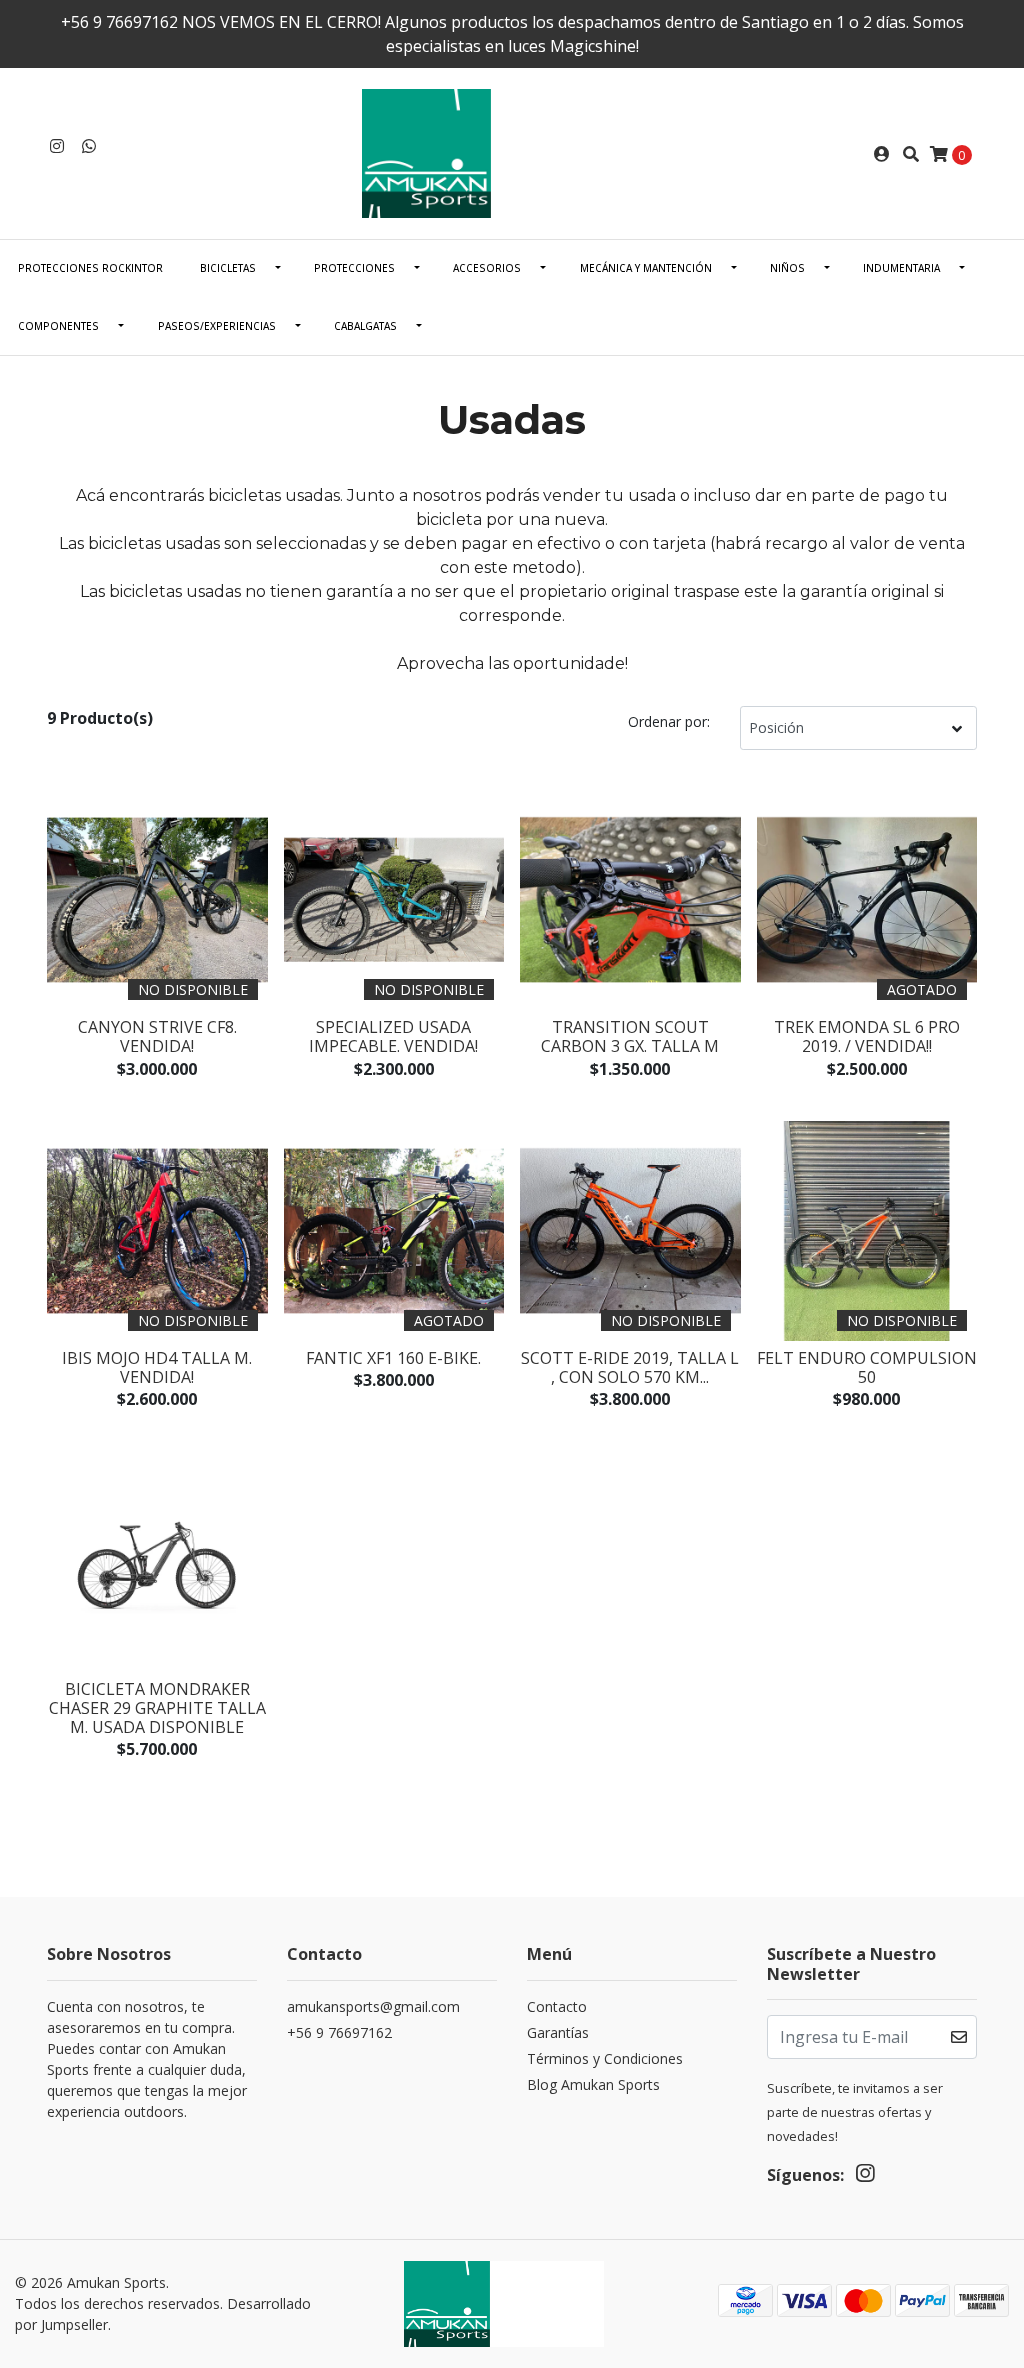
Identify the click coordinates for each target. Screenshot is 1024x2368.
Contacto (557, 2006)
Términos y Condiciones (605, 2058)
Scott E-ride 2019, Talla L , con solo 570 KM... (630, 1367)
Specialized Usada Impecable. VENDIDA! (393, 1036)
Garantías (558, 2032)
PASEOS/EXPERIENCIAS (217, 326)
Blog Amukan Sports (593, 2084)
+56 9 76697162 (339, 2032)
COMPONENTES (58, 326)
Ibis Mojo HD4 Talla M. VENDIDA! (157, 1367)
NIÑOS (787, 268)
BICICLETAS (228, 268)
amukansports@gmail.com (373, 2006)
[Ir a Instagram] (57, 146)
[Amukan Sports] (512, 152)
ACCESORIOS (487, 268)
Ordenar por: (669, 721)
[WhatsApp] (89, 146)
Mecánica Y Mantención (646, 268)
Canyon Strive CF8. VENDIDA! (157, 1036)
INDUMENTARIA (901, 268)
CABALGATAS (365, 326)
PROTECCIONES (354, 268)
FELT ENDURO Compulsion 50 (867, 1367)
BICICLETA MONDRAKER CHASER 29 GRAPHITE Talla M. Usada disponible (157, 1708)
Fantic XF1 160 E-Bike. (393, 1358)
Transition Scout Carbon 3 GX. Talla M (630, 1036)
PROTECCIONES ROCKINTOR (90, 268)
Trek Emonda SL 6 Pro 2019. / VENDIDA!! (867, 1036)
